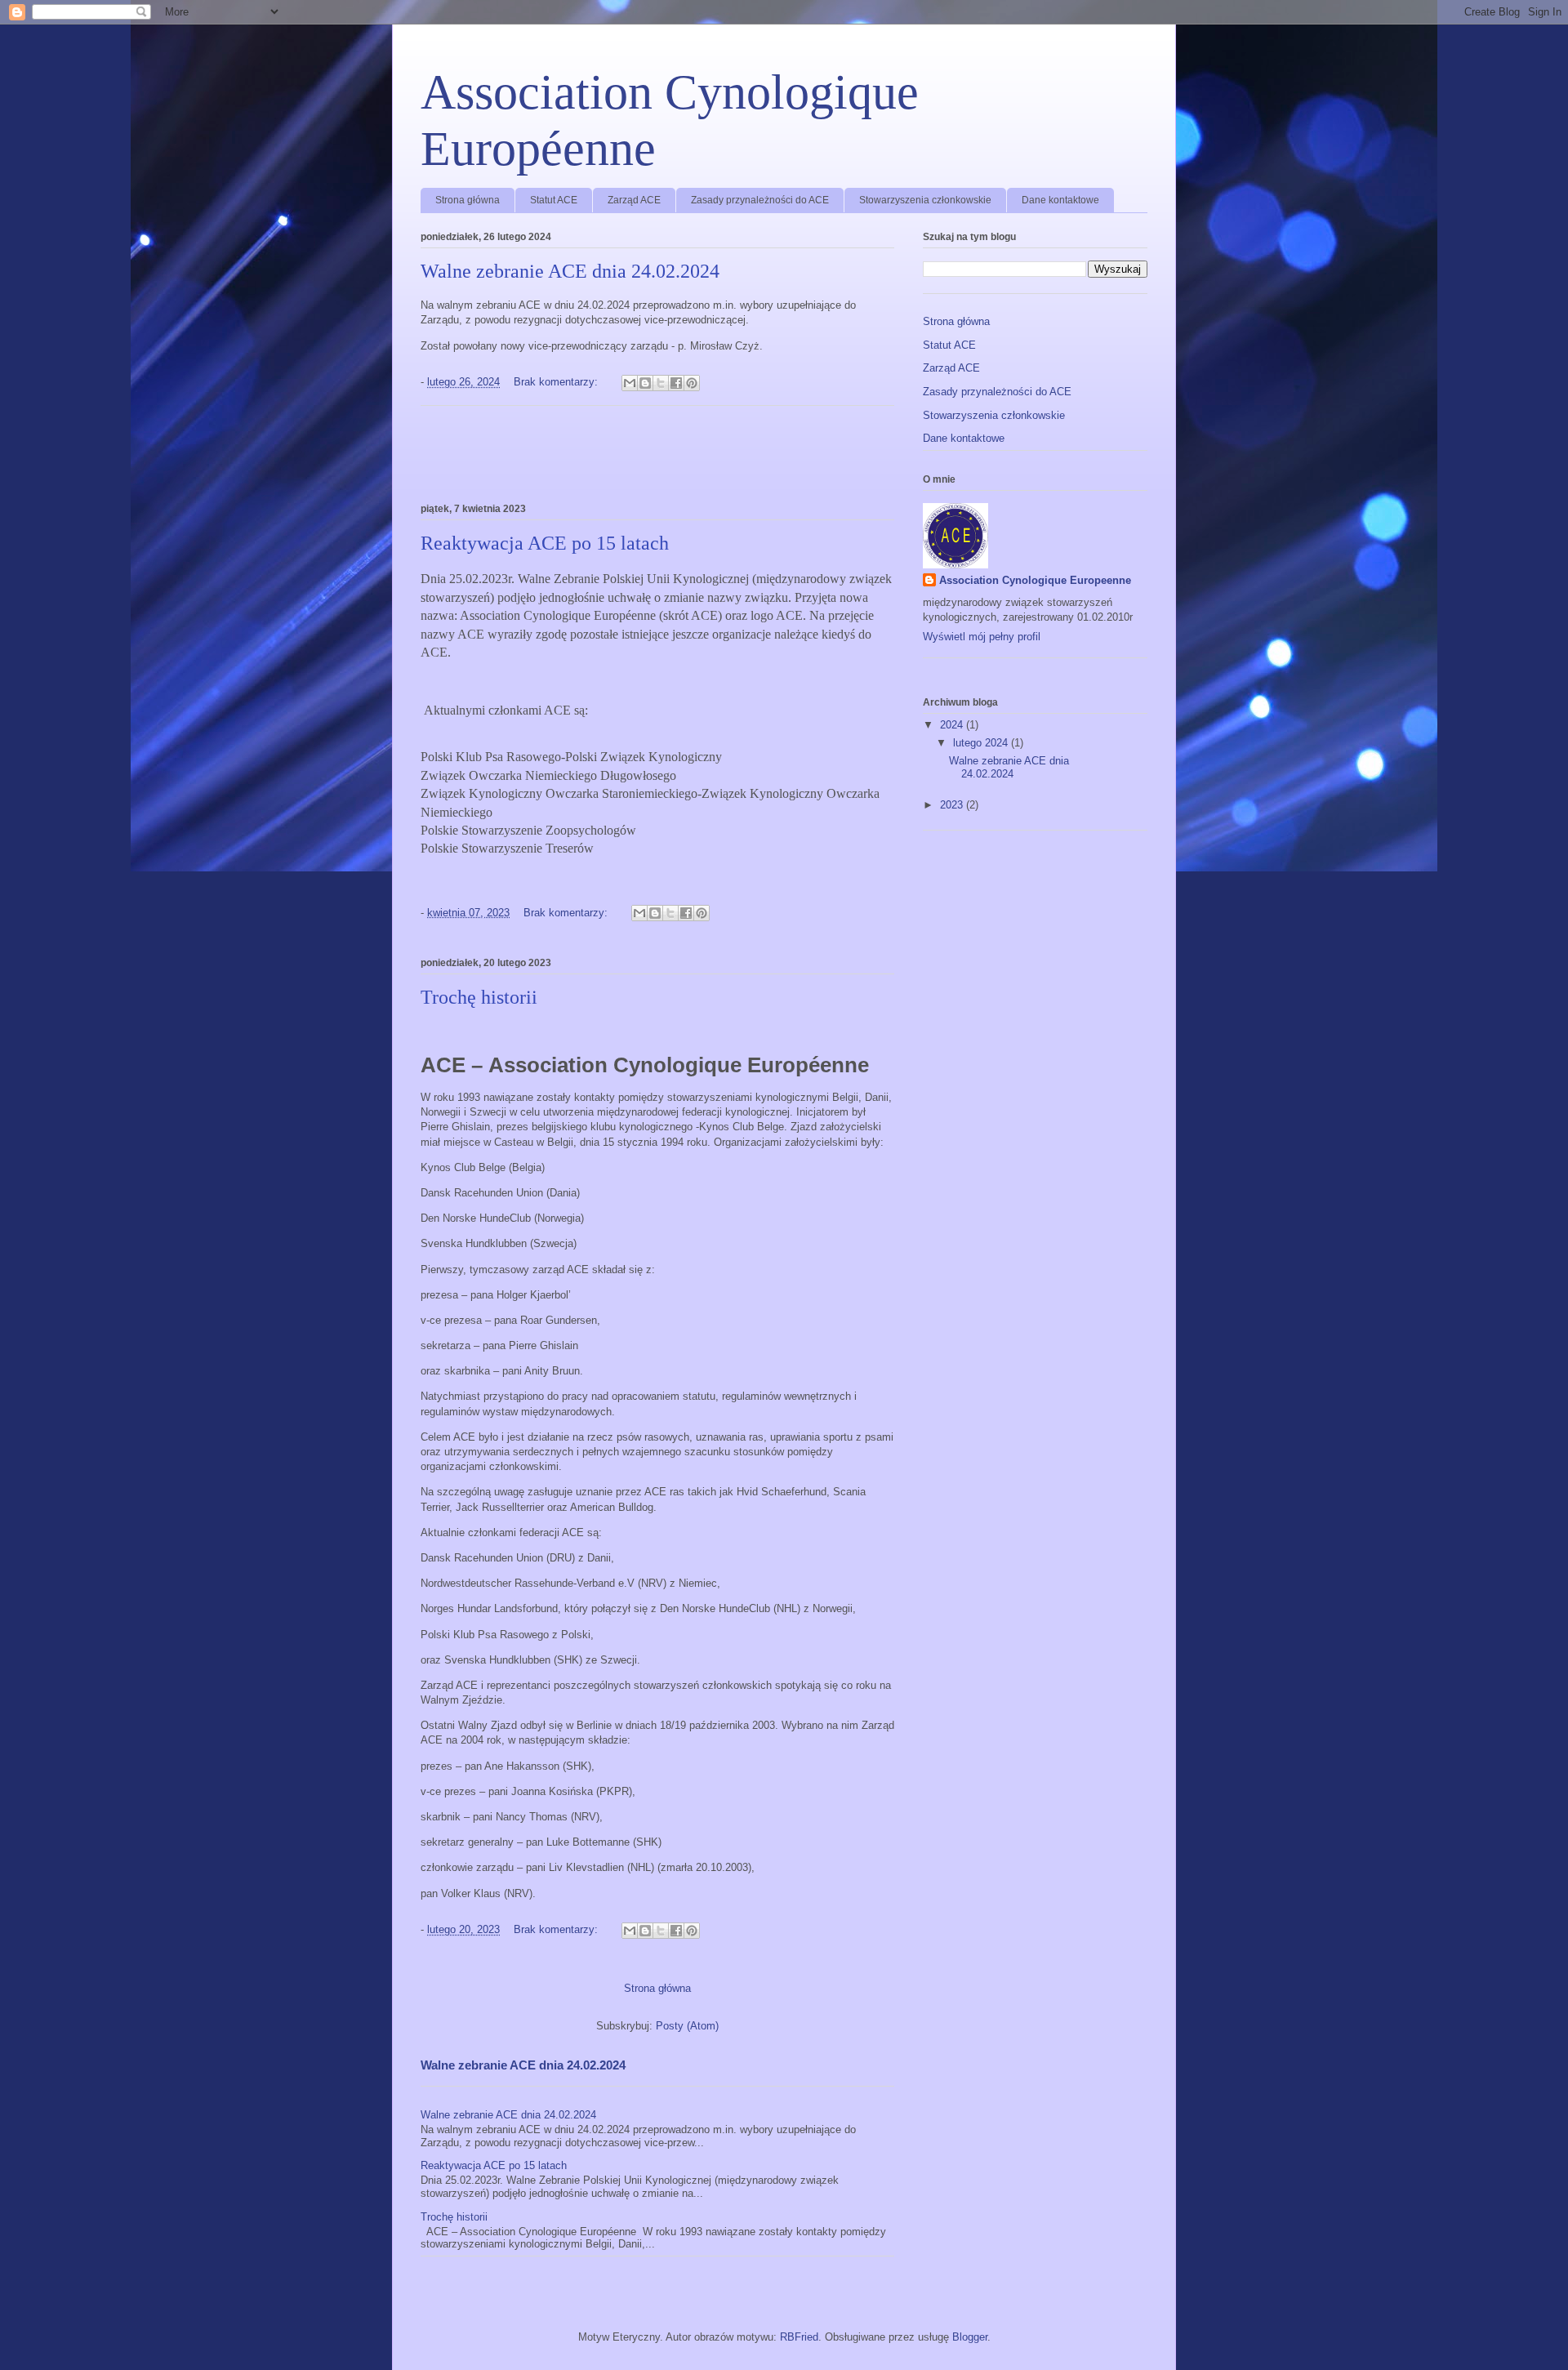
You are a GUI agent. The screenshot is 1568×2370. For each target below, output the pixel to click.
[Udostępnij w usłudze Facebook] (676, 383)
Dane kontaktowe (1060, 200)
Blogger (970, 2337)
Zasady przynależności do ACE (760, 200)
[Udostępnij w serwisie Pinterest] (692, 383)
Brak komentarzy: (557, 382)
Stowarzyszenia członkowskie (925, 200)
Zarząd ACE (634, 200)
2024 (953, 725)
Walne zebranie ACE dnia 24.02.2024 (570, 271)
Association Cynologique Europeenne (1035, 580)
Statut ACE (554, 200)
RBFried (799, 2337)
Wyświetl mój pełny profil (982, 637)
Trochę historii (479, 997)
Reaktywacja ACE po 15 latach (545, 543)
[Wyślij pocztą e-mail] (630, 383)
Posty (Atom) (687, 2026)
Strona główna (468, 200)
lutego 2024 (982, 743)
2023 (953, 805)
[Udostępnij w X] (661, 383)
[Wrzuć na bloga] (645, 383)
